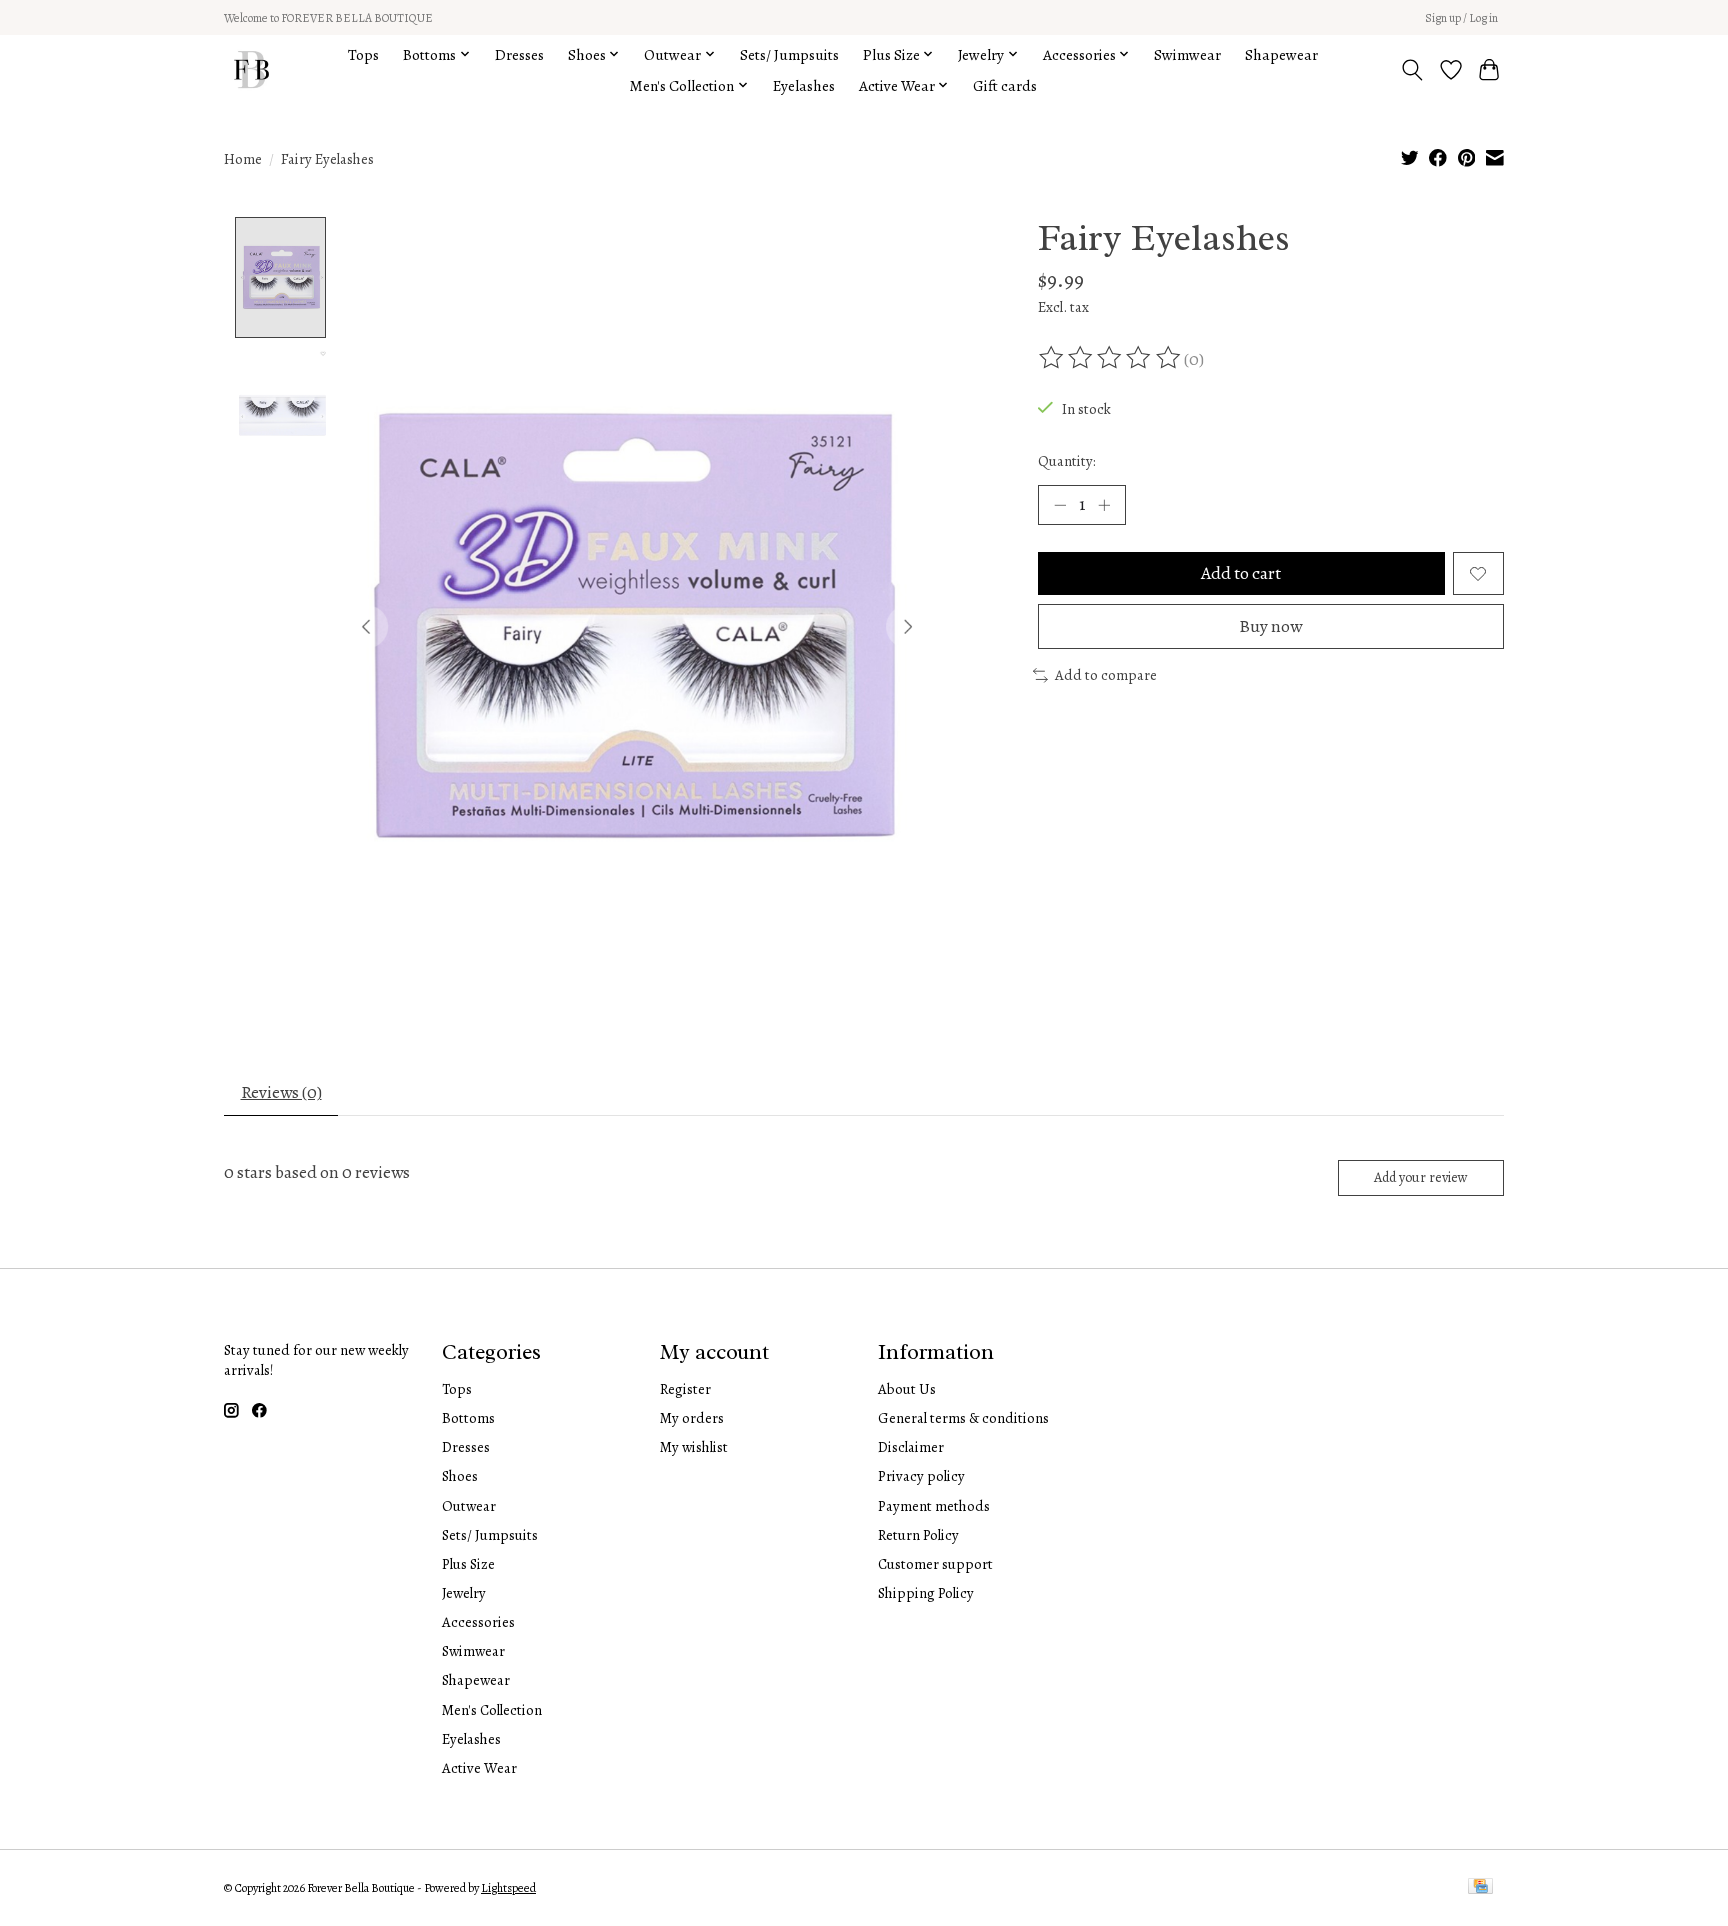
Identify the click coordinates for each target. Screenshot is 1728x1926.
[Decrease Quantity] (1060, 505)
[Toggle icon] (1412, 70)
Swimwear (1187, 54)
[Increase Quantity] (1104, 505)
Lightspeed (508, 1888)
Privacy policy (921, 1476)
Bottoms (468, 1418)
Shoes (460, 1476)
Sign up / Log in (1461, 18)
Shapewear (1281, 54)
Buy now (1270, 626)
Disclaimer (911, 1447)
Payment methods (934, 1506)
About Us (907, 1389)
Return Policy (918, 1535)
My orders (692, 1418)
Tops (363, 54)
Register (685, 1389)
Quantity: (1067, 461)
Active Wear (479, 1768)
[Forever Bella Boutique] (251, 69)
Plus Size (468, 1564)
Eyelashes (804, 85)
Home (243, 159)
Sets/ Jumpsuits (789, 54)
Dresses (519, 54)
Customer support (935, 1564)
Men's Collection (492, 1710)
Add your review (1421, 1177)
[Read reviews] (1111, 358)
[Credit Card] (1480, 1888)
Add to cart (1241, 573)
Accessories (478, 1622)
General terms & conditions (963, 1418)
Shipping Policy (926, 1593)
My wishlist (694, 1447)
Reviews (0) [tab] (281, 1092)
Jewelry (464, 1593)
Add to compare (1106, 675)
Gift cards (1005, 85)
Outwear (469, 1506)
